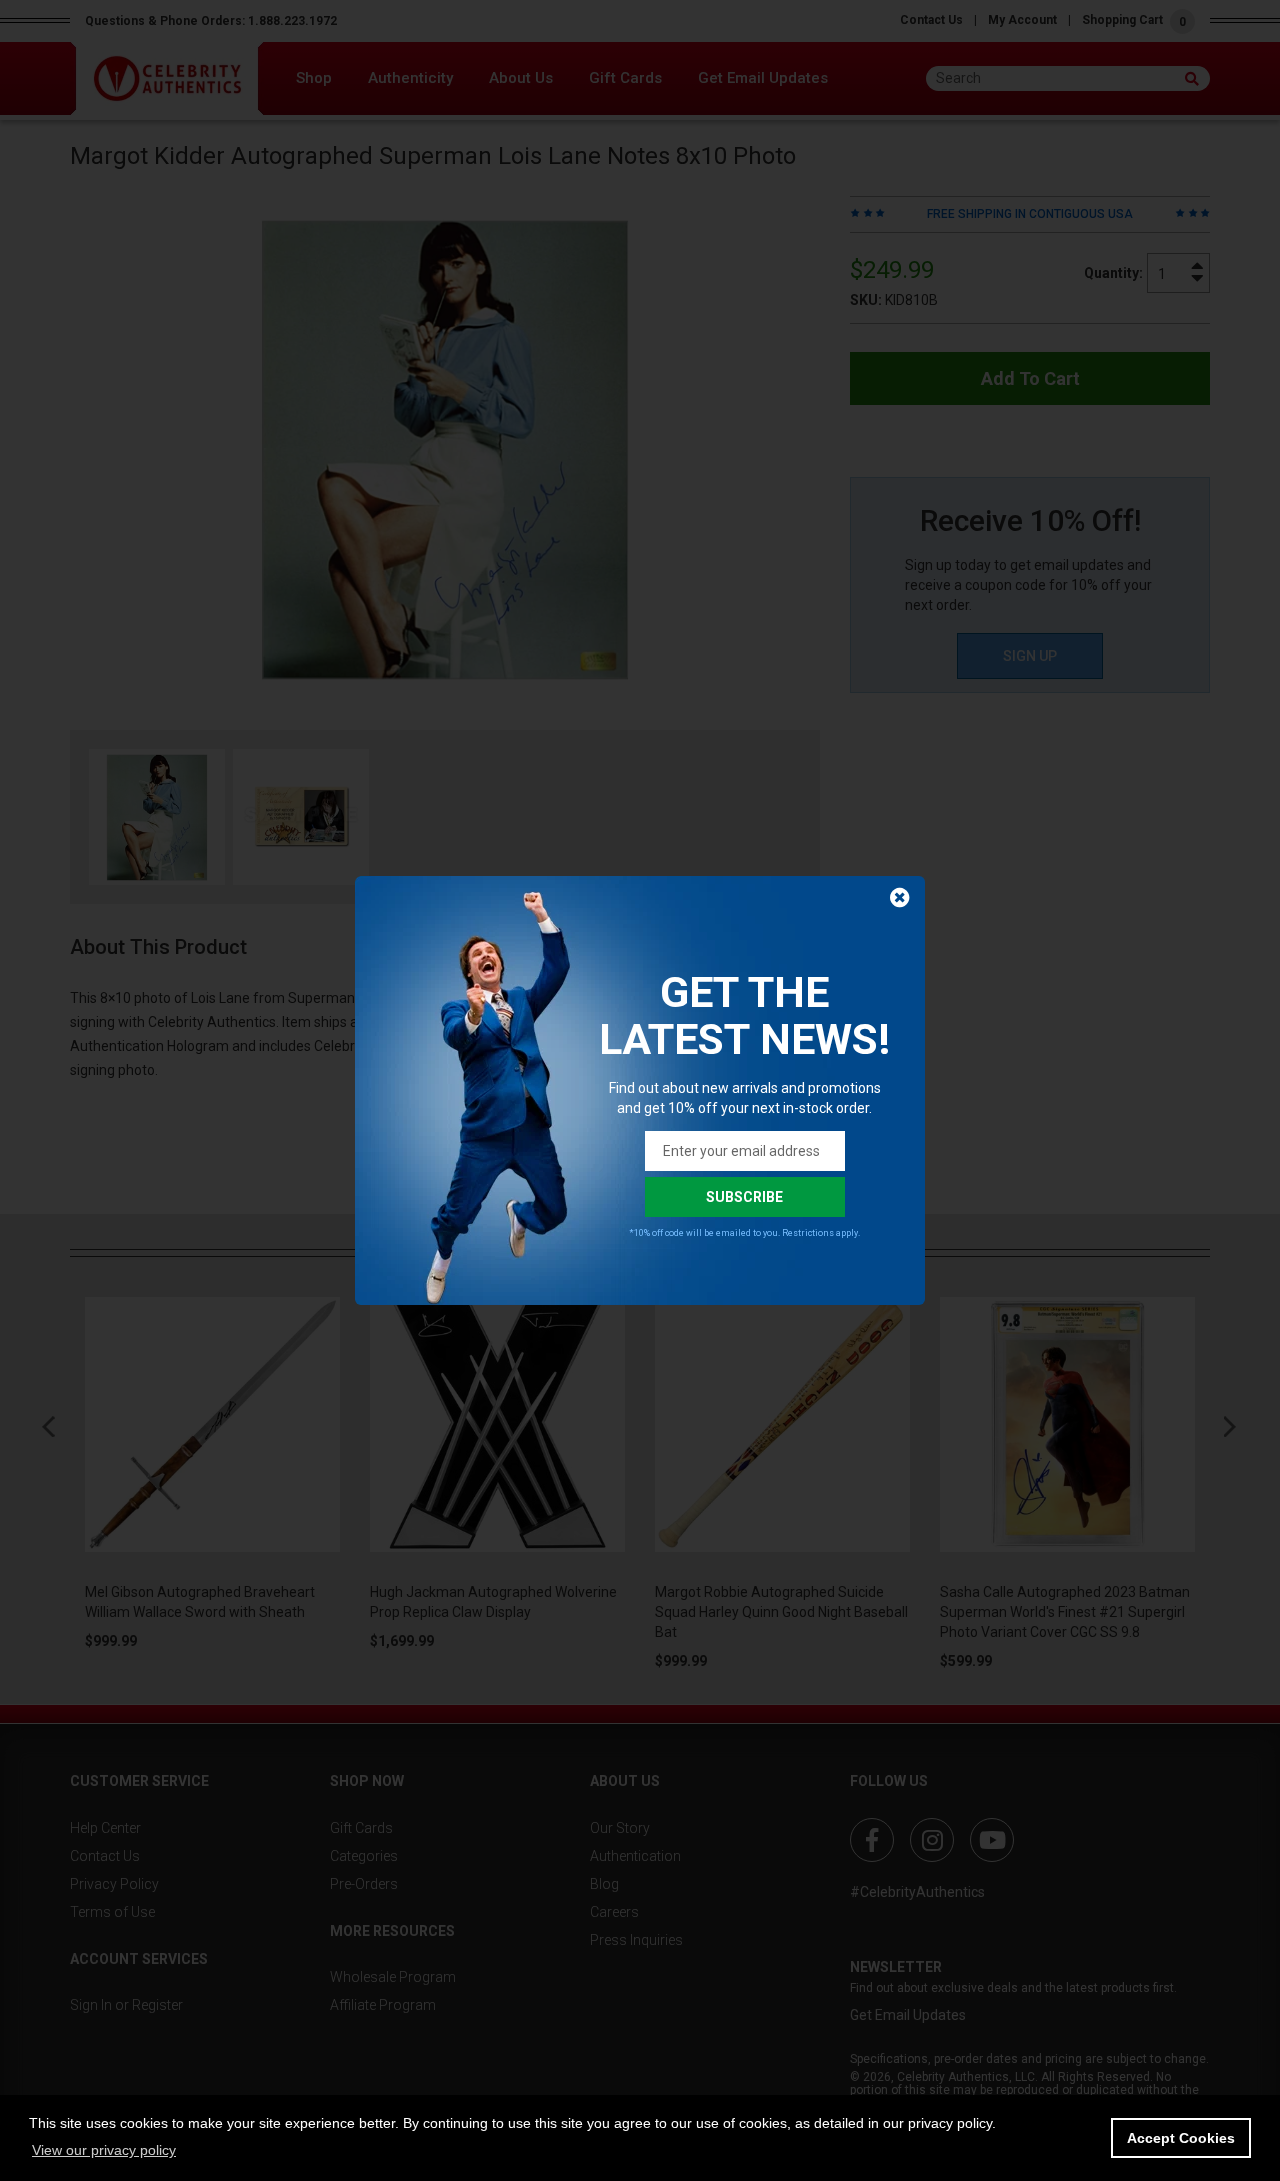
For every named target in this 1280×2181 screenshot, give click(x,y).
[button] (104, 2150)
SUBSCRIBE (744, 1197)
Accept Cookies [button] (1181, 2138)
